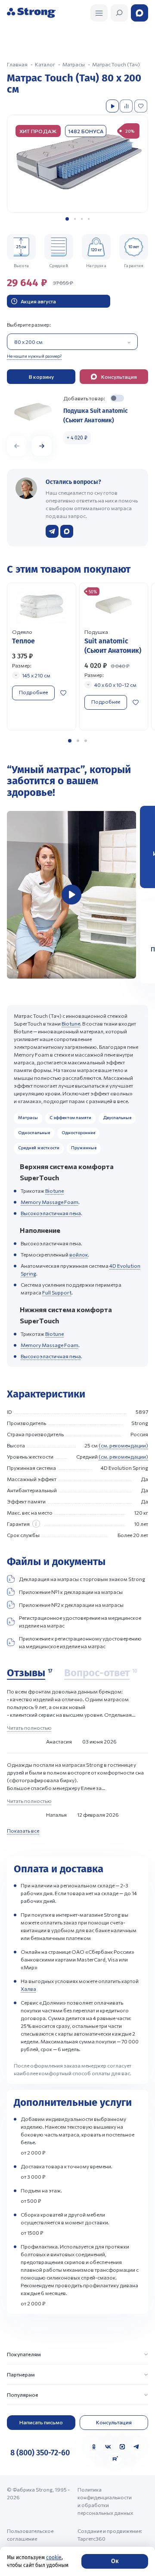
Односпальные (34, 1132)
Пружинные (84, 1148)
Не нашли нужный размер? (34, 356)
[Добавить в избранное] (142, 106)
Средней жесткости (39, 1148)
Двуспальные (117, 1117)
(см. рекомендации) (123, 1445)
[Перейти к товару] (42, 656)
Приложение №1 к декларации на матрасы (71, 1592)
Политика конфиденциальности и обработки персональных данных (105, 2501)
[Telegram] (136, 2447)
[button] (67, 219)
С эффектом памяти (70, 1117)
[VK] (108, 2447)
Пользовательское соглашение (30, 2535)
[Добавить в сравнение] (127, 106)
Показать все (23, 1831)
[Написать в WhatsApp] (67, 531)
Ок (115, 2561)
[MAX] (122, 2447)
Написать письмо (41, 2422)
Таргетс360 (91, 2539)
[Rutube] (115, 2459)
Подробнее (33, 692)
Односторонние (78, 1132)
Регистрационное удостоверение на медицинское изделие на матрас (80, 1622)
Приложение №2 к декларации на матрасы (71, 1605)
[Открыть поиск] (99, 13)
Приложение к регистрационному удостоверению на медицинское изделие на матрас (80, 1642)
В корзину (41, 377)
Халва (28, 1989)
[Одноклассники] (94, 2447)
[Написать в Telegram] (52, 531)
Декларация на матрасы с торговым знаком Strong (82, 1579)
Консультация (114, 2422)
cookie (54, 2557)
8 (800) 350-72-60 (40, 2453)
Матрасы (28, 1117)
